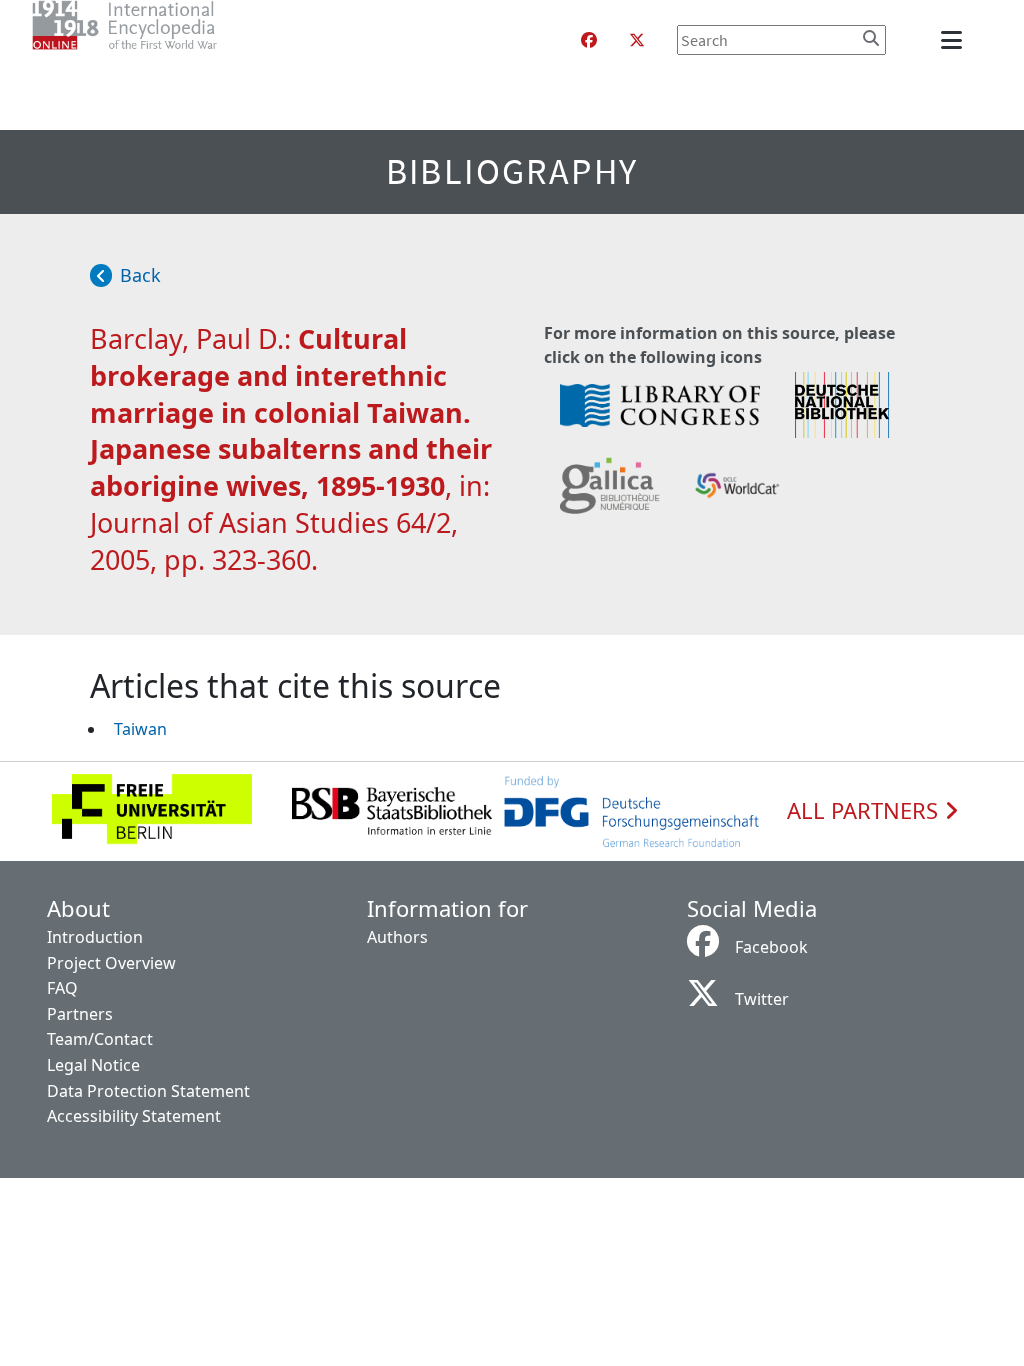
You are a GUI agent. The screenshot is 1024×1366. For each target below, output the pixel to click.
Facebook (771, 947)
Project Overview (111, 963)
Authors (397, 937)
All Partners (865, 811)
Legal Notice (93, 1065)
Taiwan (140, 729)
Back (140, 275)
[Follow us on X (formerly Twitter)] (637, 40)
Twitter (762, 999)
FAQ (62, 988)
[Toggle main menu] (955, 40)
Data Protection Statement (148, 1091)
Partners (80, 1014)
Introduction (95, 937)
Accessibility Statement (134, 1116)
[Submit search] (871, 38)
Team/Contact (100, 1039)
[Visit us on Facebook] (589, 40)
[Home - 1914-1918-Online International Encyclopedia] (164, 40)
